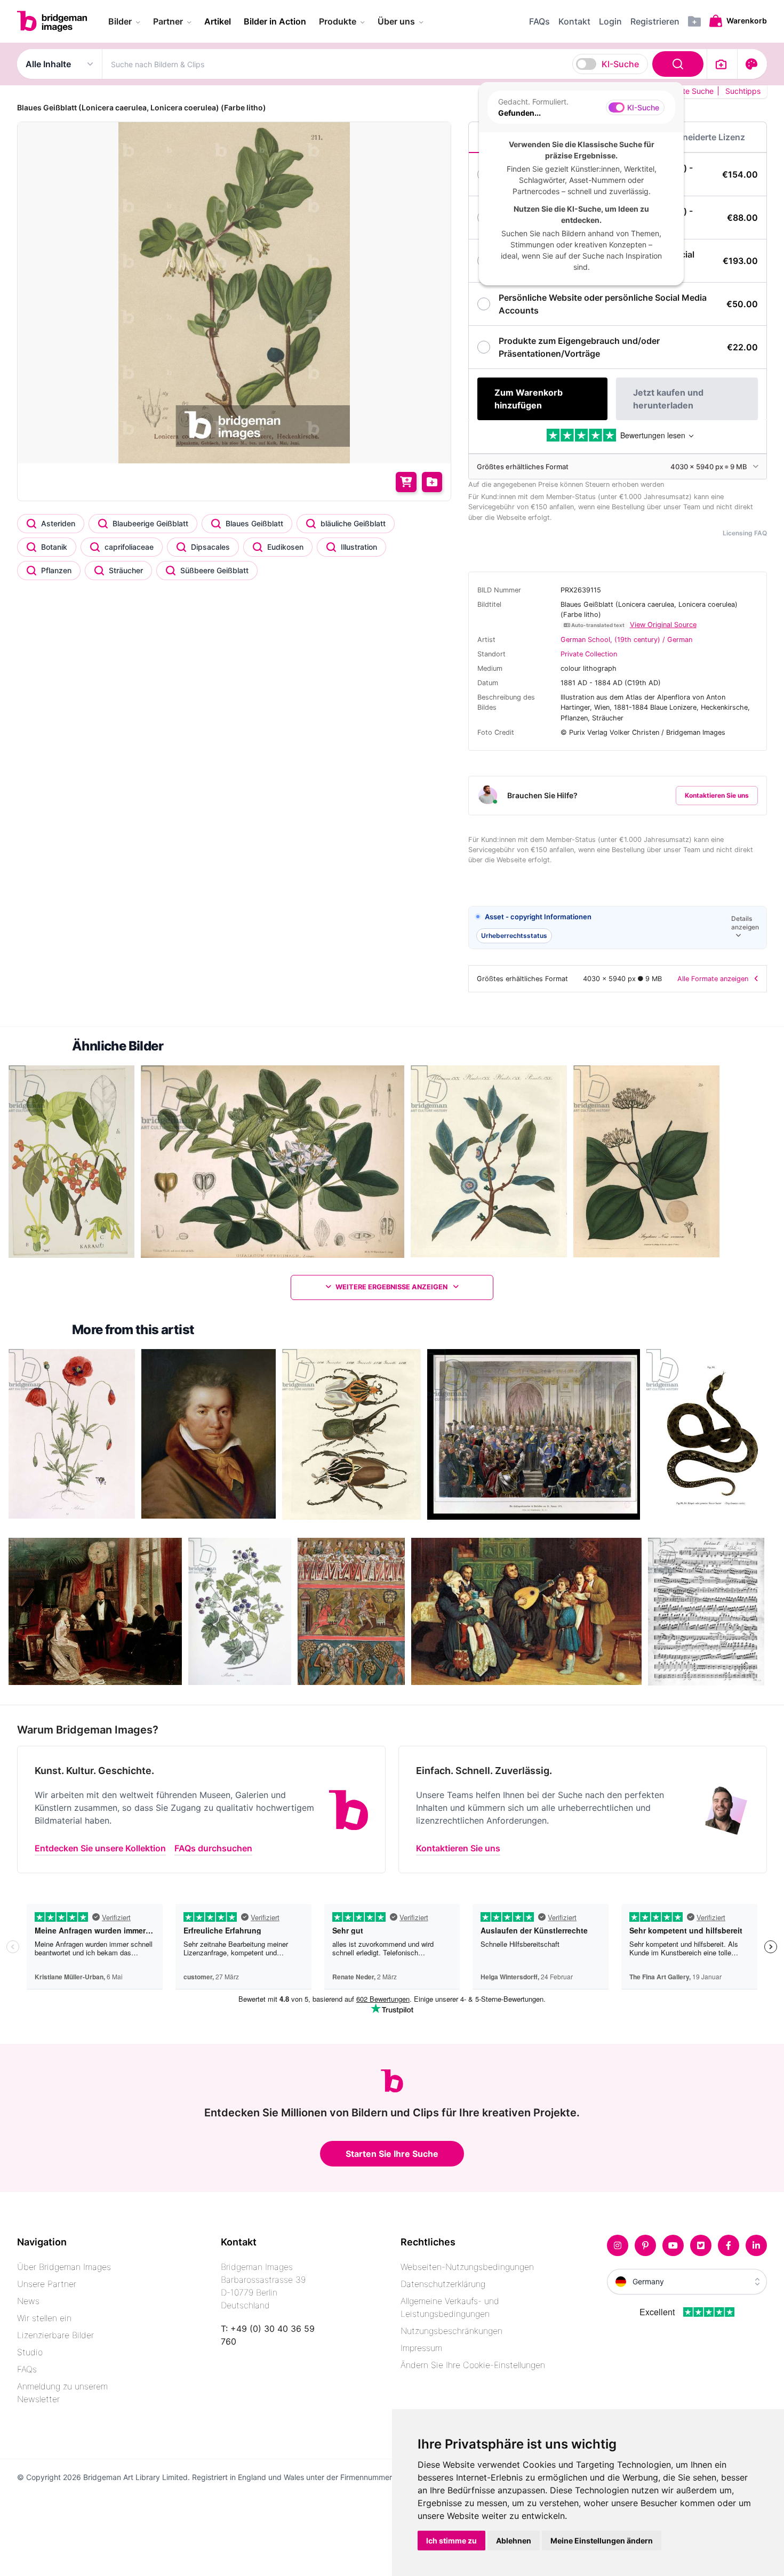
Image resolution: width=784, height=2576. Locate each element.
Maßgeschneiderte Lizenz (692, 137)
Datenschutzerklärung (443, 2284)
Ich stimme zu (451, 2541)
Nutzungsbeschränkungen (451, 2331)
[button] (618, 928)
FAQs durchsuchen (213, 1848)
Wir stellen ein (44, 2318)
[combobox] (405, 64)
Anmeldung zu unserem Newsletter (62, 2393)
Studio (30, 2352)
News (28, 2301)
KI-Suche (620, 64)
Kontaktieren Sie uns (717, 795)
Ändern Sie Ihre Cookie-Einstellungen (473, 2365)
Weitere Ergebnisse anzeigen (392, 1287)
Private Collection (589, 654)
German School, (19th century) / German (626, 640)
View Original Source (663, 625)
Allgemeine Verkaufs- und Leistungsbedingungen (450, 2307)
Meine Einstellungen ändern (602, 2541)
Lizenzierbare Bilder (55, 2335)
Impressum (421, 2348)
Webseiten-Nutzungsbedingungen (467, 2267)
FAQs (27, 2369)
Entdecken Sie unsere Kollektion (100, 1848)
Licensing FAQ (745, 533)
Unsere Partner (47, 2284)
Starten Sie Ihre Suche (392, 2154)
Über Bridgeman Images (64, 2267)
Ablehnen (514, 2541)
